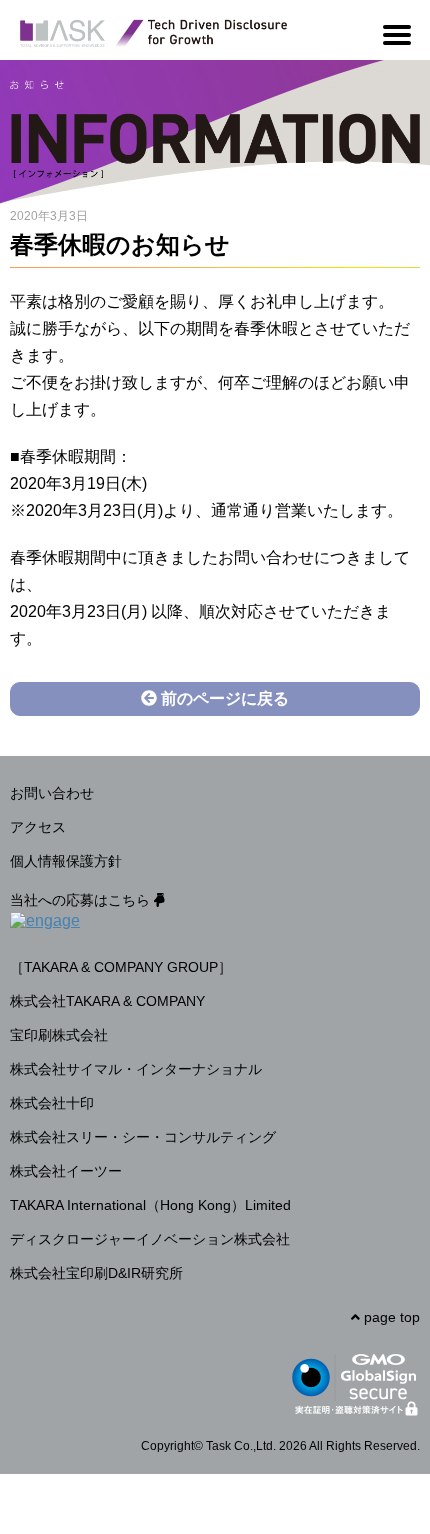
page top (390, 1317)
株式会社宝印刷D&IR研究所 (96, 1273)
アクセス (38, 827)
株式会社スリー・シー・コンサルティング (143, 1137)
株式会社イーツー (66, 1171)
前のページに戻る (223, 698)
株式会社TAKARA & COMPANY (107, 1001)
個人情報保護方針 (66, 861)
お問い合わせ (52, 793)
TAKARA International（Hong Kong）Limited (150, 1205)
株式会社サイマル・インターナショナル (136, 1069)
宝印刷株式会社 (59, 1035)
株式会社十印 (52, 1103)
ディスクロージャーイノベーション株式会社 (150, 1239)
